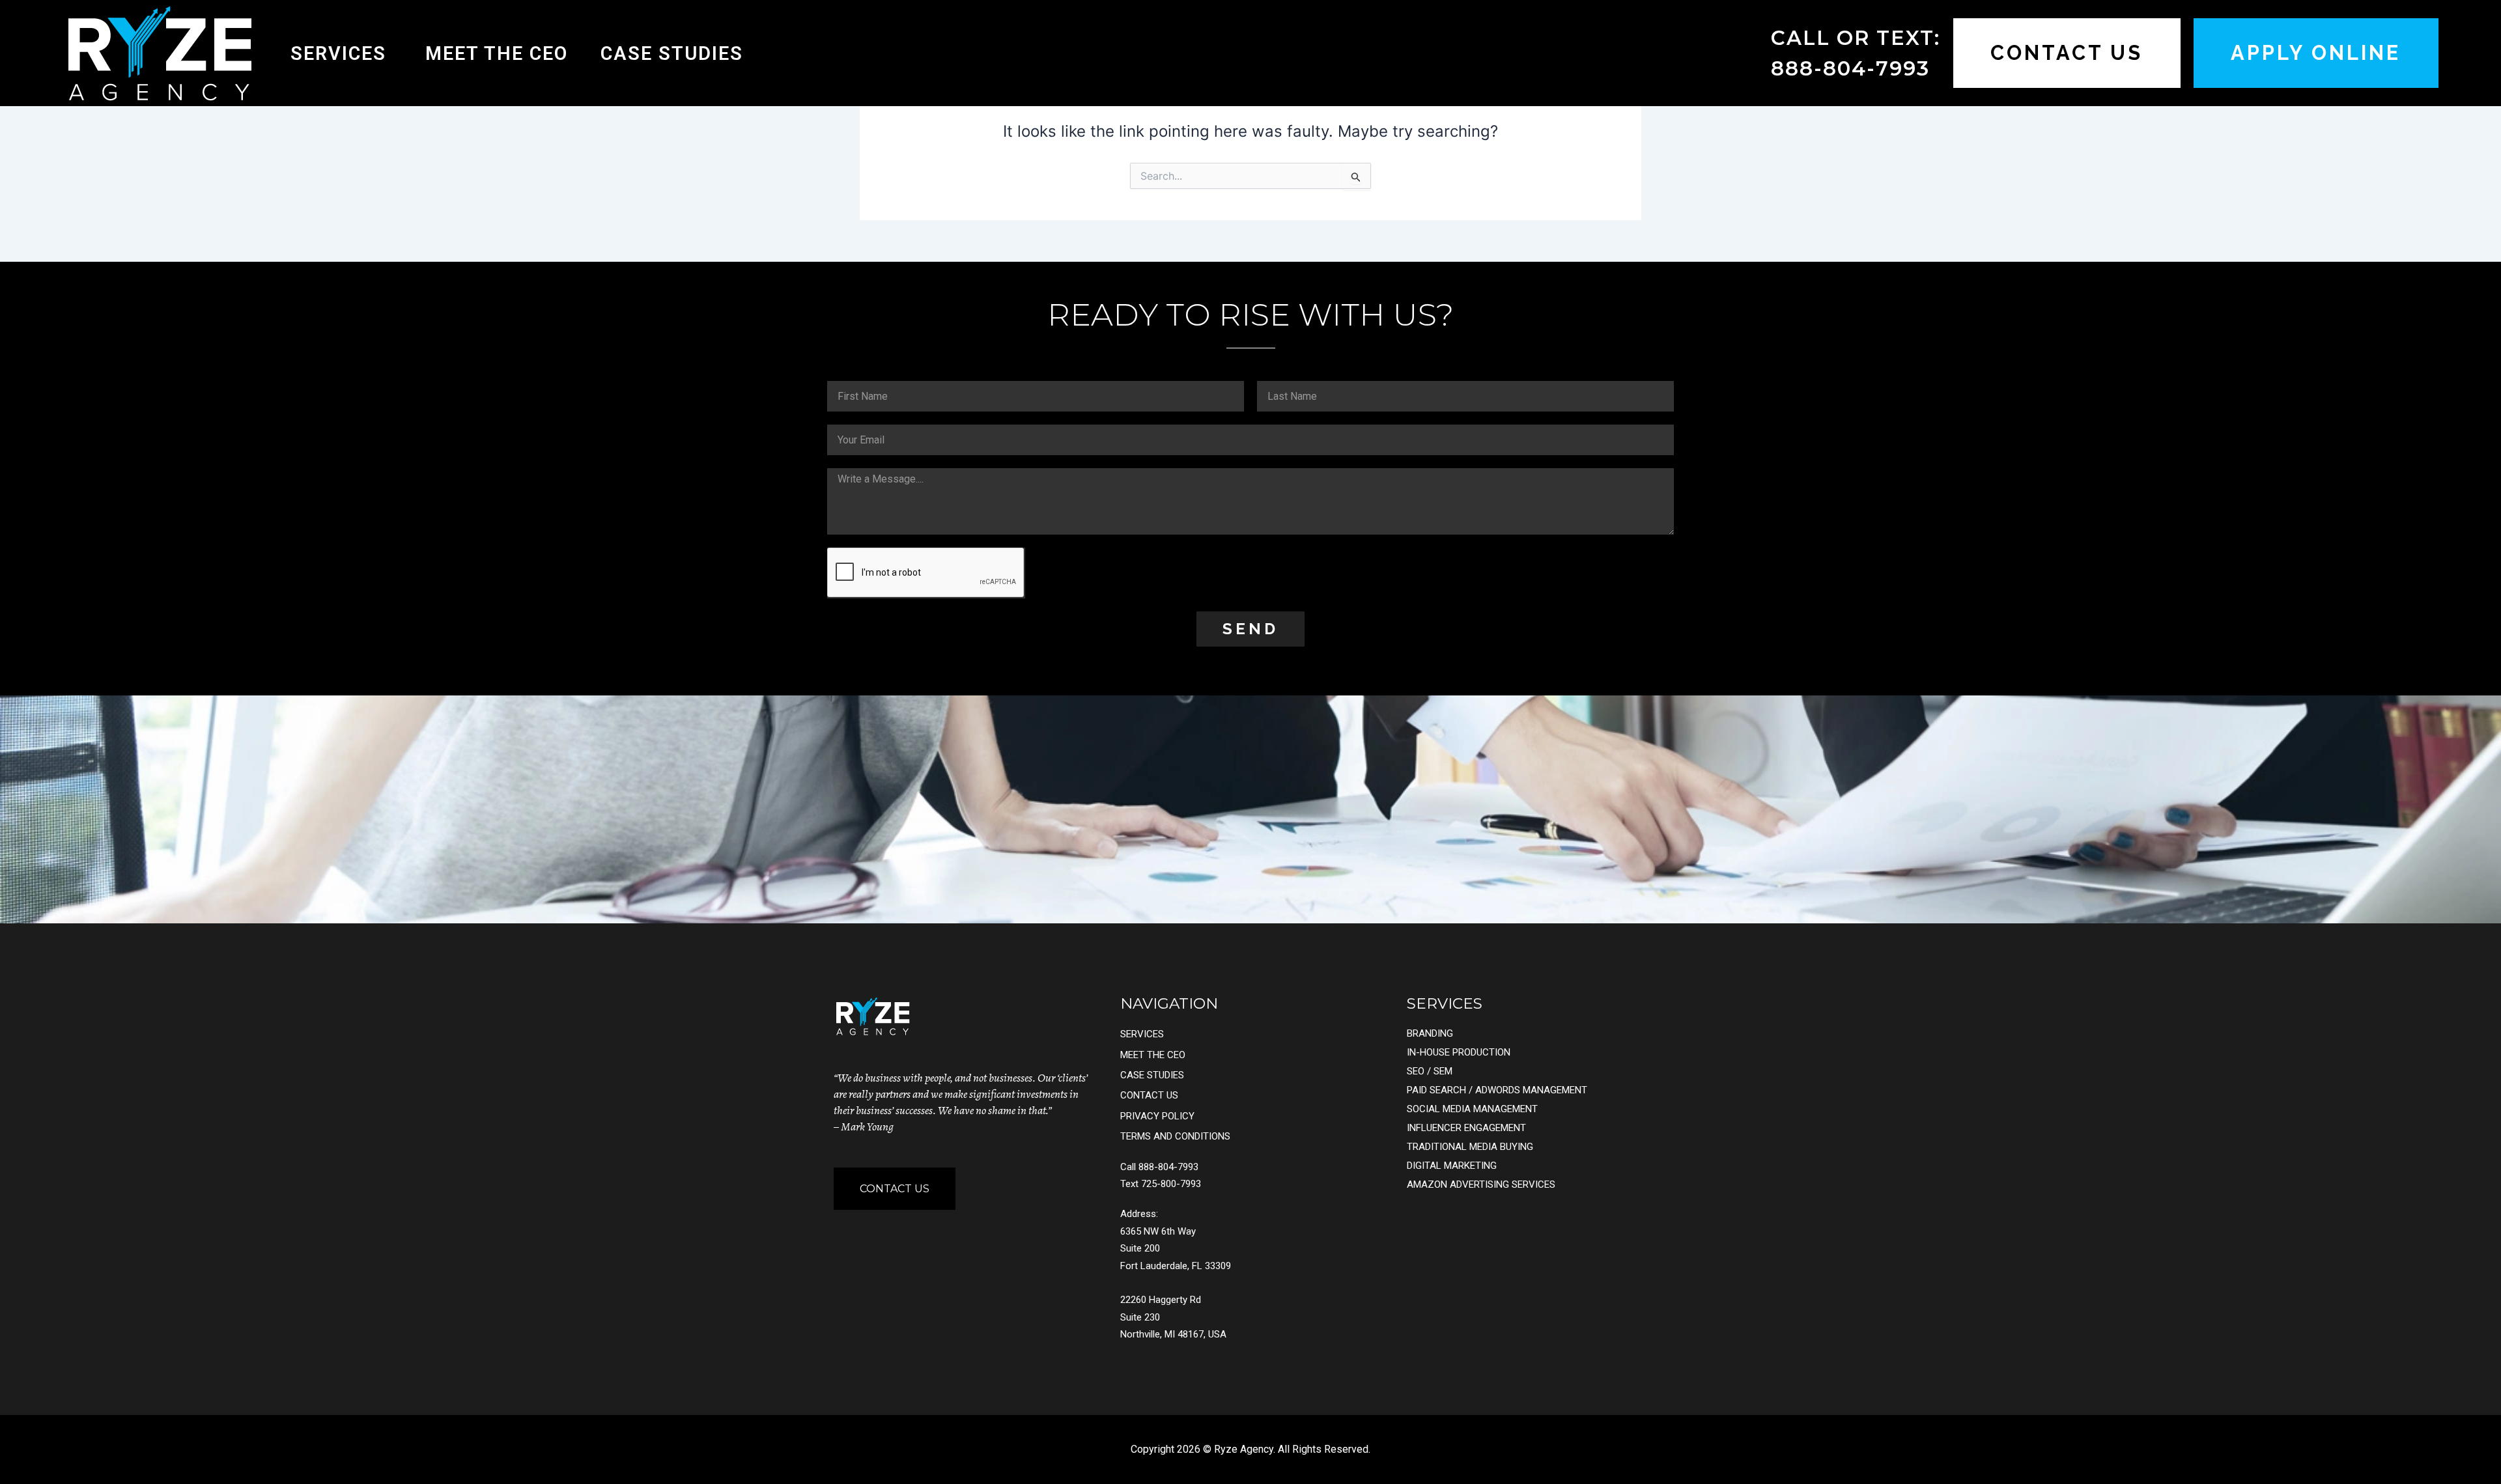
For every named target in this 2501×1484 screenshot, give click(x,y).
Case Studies (672, 53)
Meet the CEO (497, 53)
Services (338, 53)
